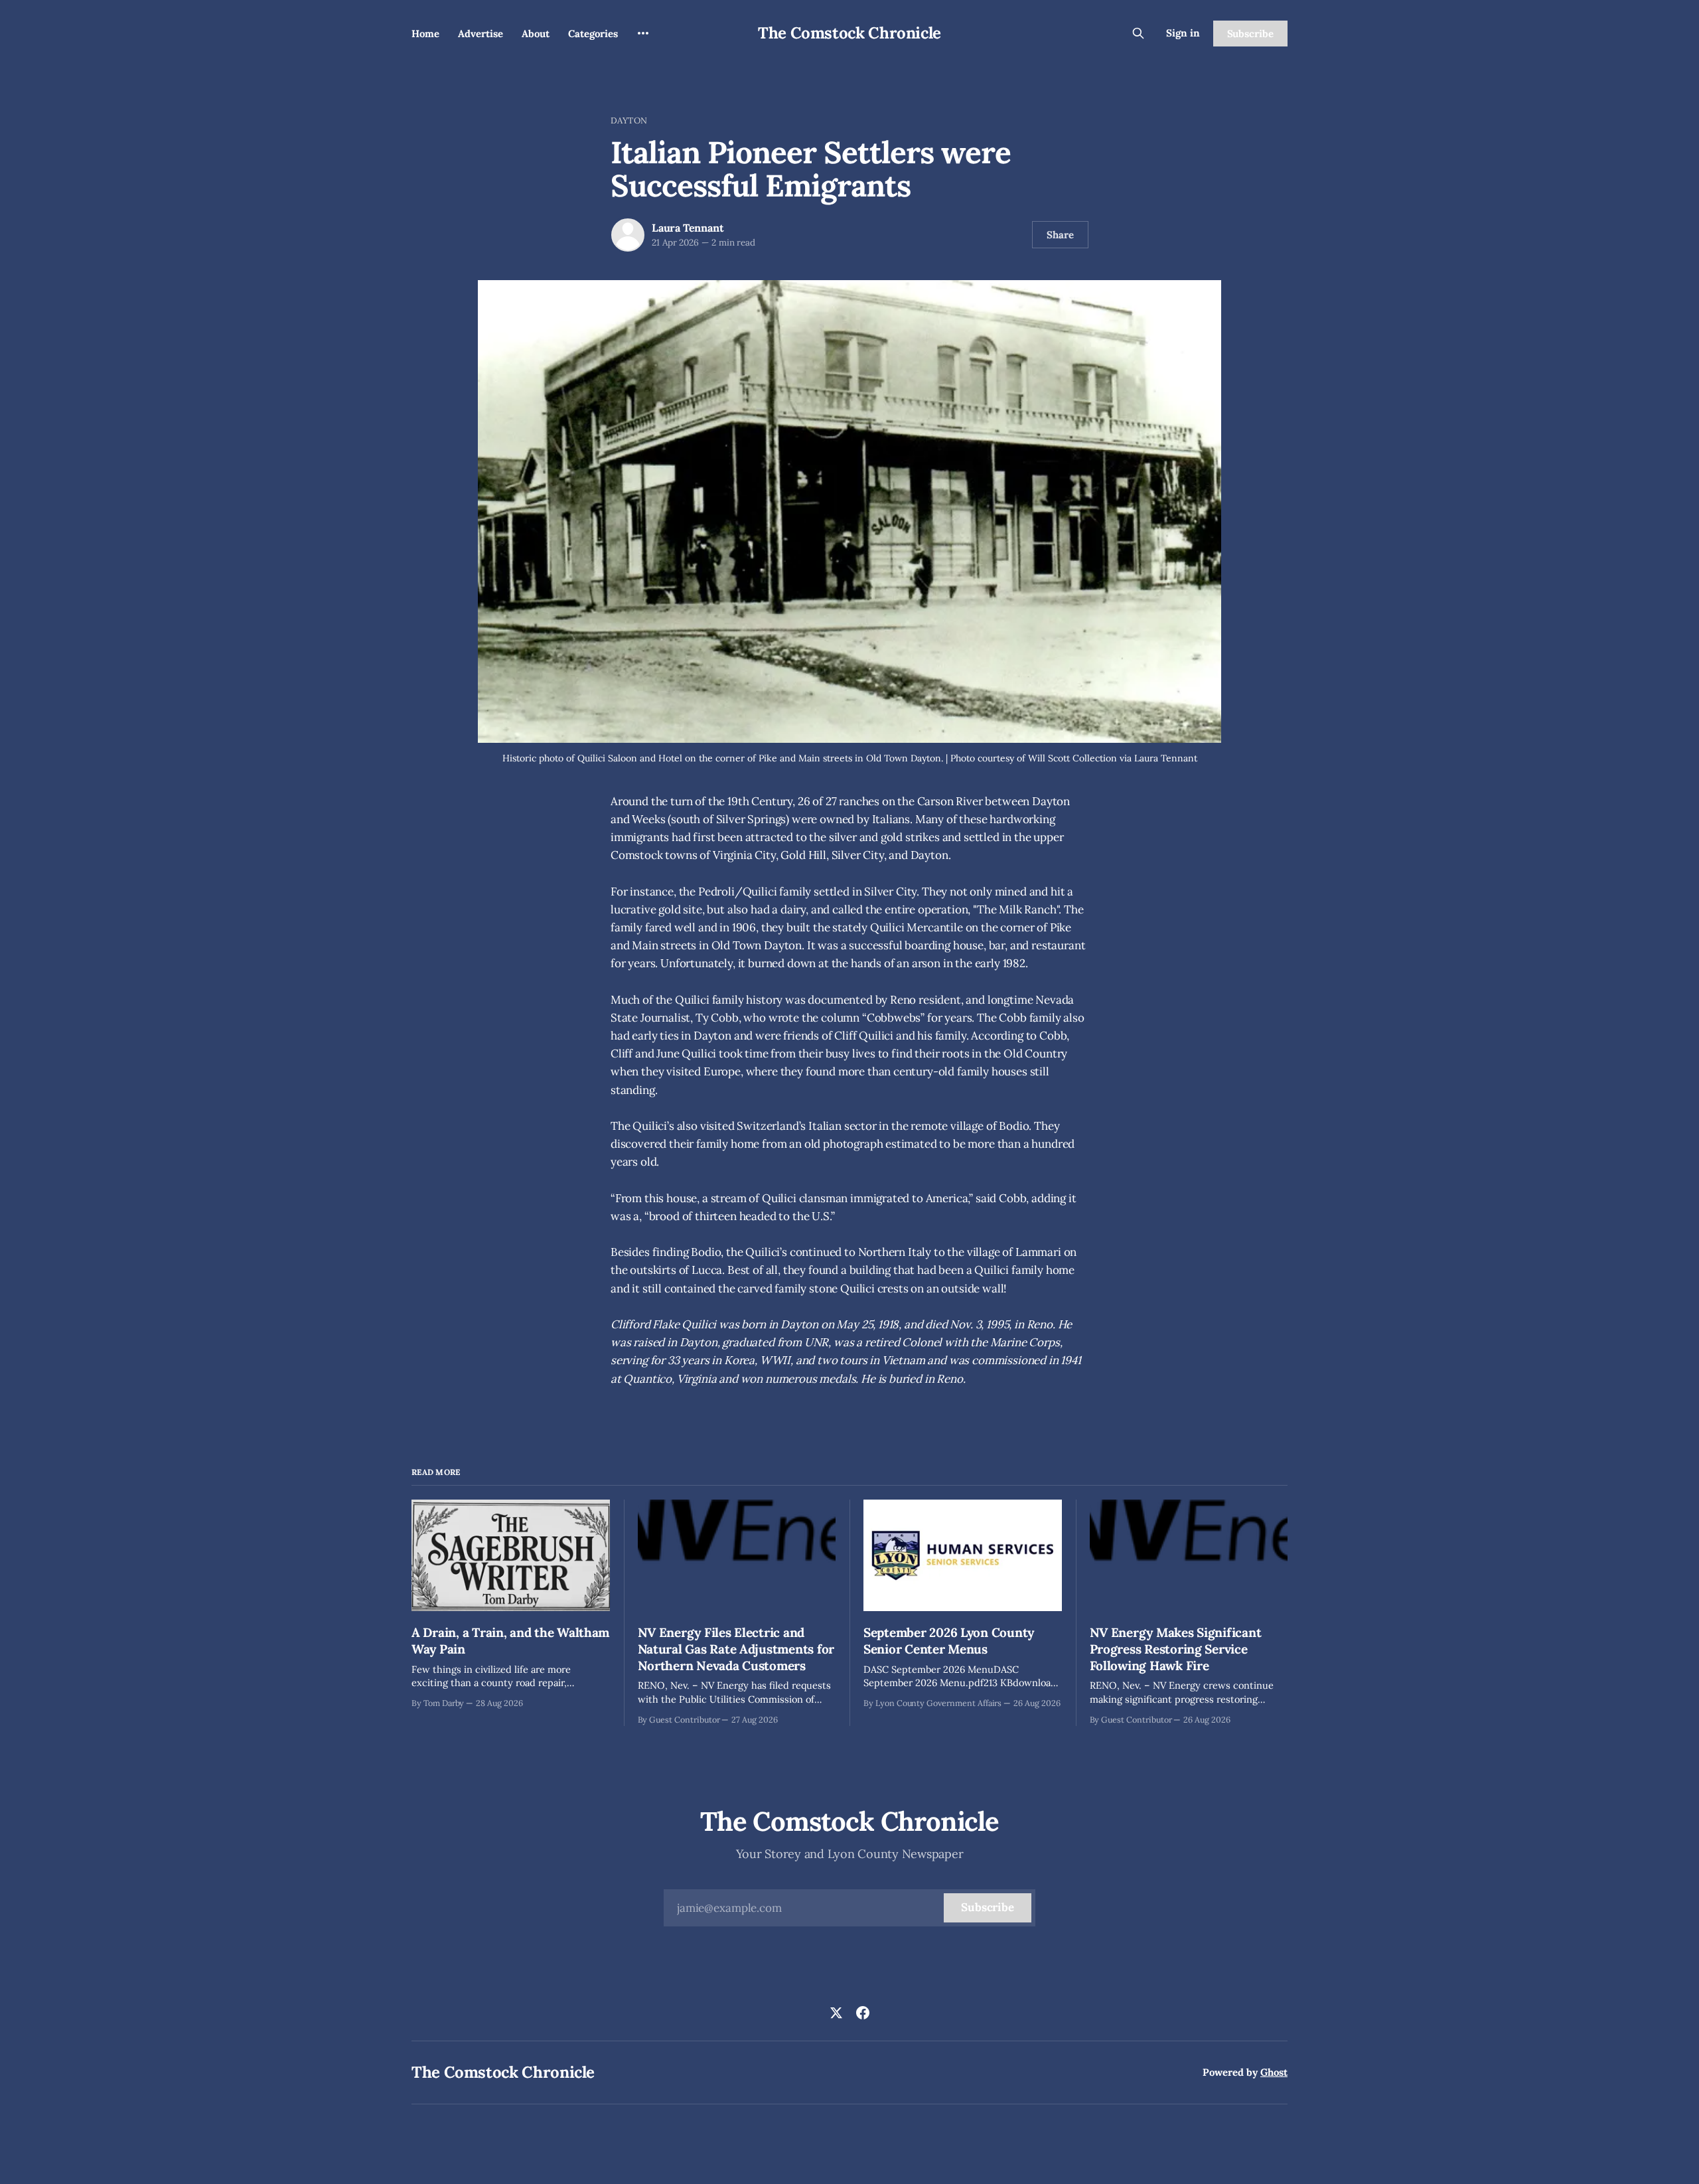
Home (425, 34)
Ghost (1274, 2072)
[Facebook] (863, 2013)
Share (1060, 235)
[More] (643, 33)
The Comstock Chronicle (849, 33)
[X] (836, 2013)
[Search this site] (1138, 33)
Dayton (629, 120)
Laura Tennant (688, 228)
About (536, 34)
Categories (593, 34)
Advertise (480, 34)
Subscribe (1250, 34)
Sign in (1183, 33)
